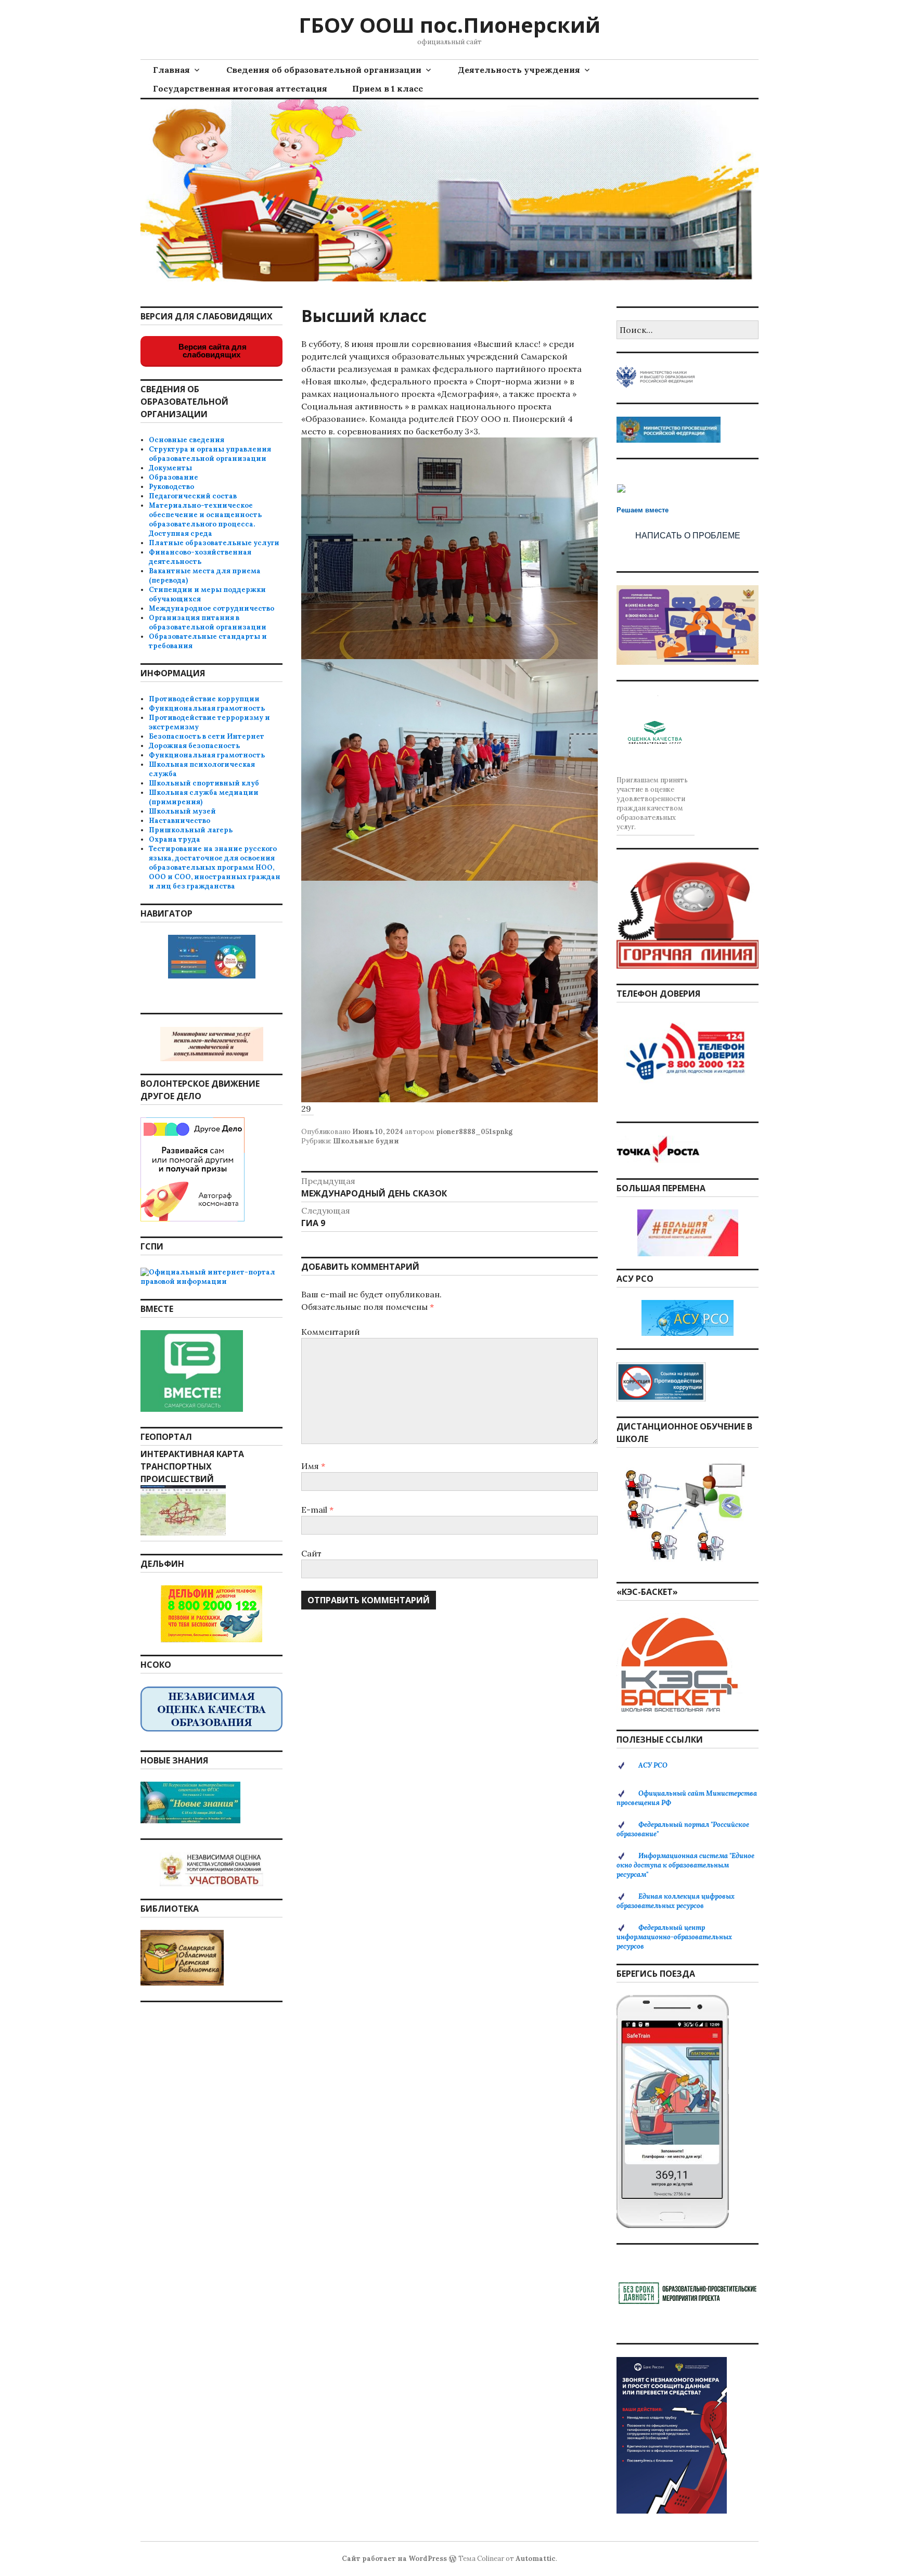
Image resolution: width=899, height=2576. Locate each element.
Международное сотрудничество (211, 608)
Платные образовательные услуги (214, 543)
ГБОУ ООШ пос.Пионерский (449, 25)
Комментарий (331, 1332)
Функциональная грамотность (207, 708)
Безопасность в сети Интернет (207, 736)
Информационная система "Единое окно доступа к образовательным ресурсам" (685, 1865)
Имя (313, 1466)
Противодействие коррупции (204, 699)
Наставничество (179, 821)
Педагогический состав (193, 496)
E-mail (317, 1510)
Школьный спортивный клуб (204, 783)
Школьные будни (366, 1141)
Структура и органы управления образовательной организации (210, 454)
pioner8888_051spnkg (474, 1132)
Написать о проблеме (688, 536)
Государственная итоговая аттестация (240, 88)
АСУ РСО (653, 1765)
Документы (170, 468)
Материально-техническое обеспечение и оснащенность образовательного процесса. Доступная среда (205, 519)
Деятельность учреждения (519, 70)
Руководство (171, 487)
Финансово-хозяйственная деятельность (200, 557)
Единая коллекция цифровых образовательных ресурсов (676, 1901)
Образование (174, 477)
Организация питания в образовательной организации (208, 622)
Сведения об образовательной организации (324, 70)
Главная (171, 70)
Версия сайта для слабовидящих (211, 351)
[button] (449, 548)
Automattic (536, 2559)
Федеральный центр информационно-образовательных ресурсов (674, 1937)
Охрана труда (175, 839)
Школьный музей (182, 811)
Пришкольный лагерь (191, 830)
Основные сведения (187, 440)
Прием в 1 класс (388, 88)
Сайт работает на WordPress (394, 2559)
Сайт (311, 1553)
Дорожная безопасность (194, 746)
